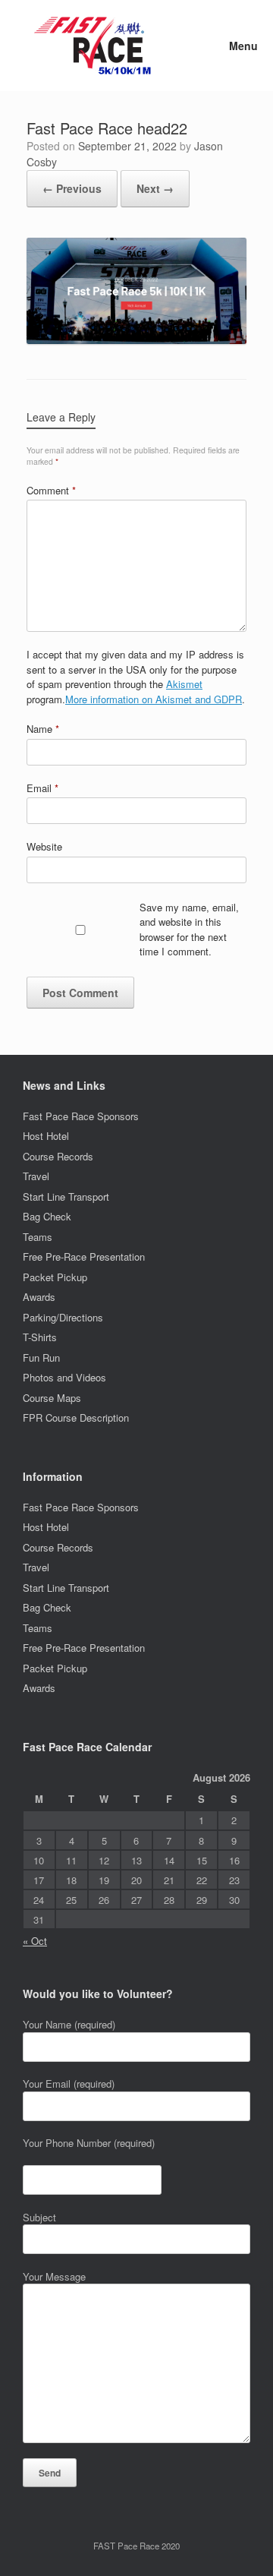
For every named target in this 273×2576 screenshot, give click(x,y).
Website (44, 846)
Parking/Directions (63, 1317)
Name (43, 729)
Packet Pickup (55, 1277)
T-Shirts (40, 1337)
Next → (155, 188)
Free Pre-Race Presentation (84, 1256)
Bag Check (47, 1216)
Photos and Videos (64, 1377)
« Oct (35, 1941)
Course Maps (52, 1398)
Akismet (184, 684)
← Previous (72, 188)
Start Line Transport (66, 1196)
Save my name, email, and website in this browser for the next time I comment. (189, 930)
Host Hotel (46, 1136)
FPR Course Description (76, 1417)
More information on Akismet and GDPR (154, 699)
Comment (51, 490)
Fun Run (41, 1357)
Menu (243, 46)
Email (42, 788)
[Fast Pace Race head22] (136, 340)
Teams (38, 1237)
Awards (39, 1297)
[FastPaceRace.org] (97, 46)
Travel (36, 1176)
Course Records (58, 1156)
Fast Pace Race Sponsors (81, 1116)
